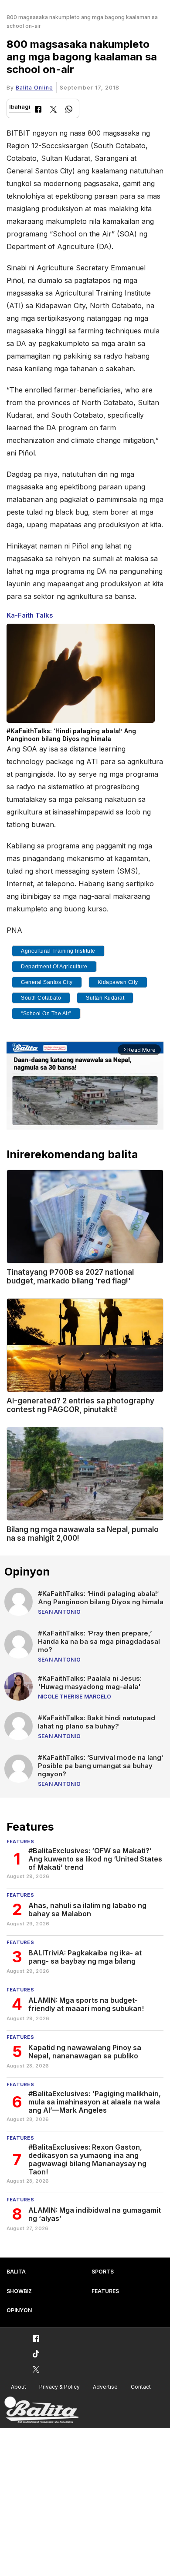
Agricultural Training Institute (58, 951)
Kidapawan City (118, 982)
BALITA (16, 2272)
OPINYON (19, 2310)
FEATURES (105, 2291)
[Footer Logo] (41, 2410)
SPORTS (103, 2272)
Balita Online (34, 88)
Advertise (105, 2387)
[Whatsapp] (69, 110)
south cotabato (41, 998)
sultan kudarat (105, 998)
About (19, 2387)
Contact (141, 2387)
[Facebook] (38, 110)
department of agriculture (54, 967)
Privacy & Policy (59, 2387)
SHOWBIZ (19, 2291)
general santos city (47, 982)
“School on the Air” (46, 1014)
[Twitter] (53, 110)
